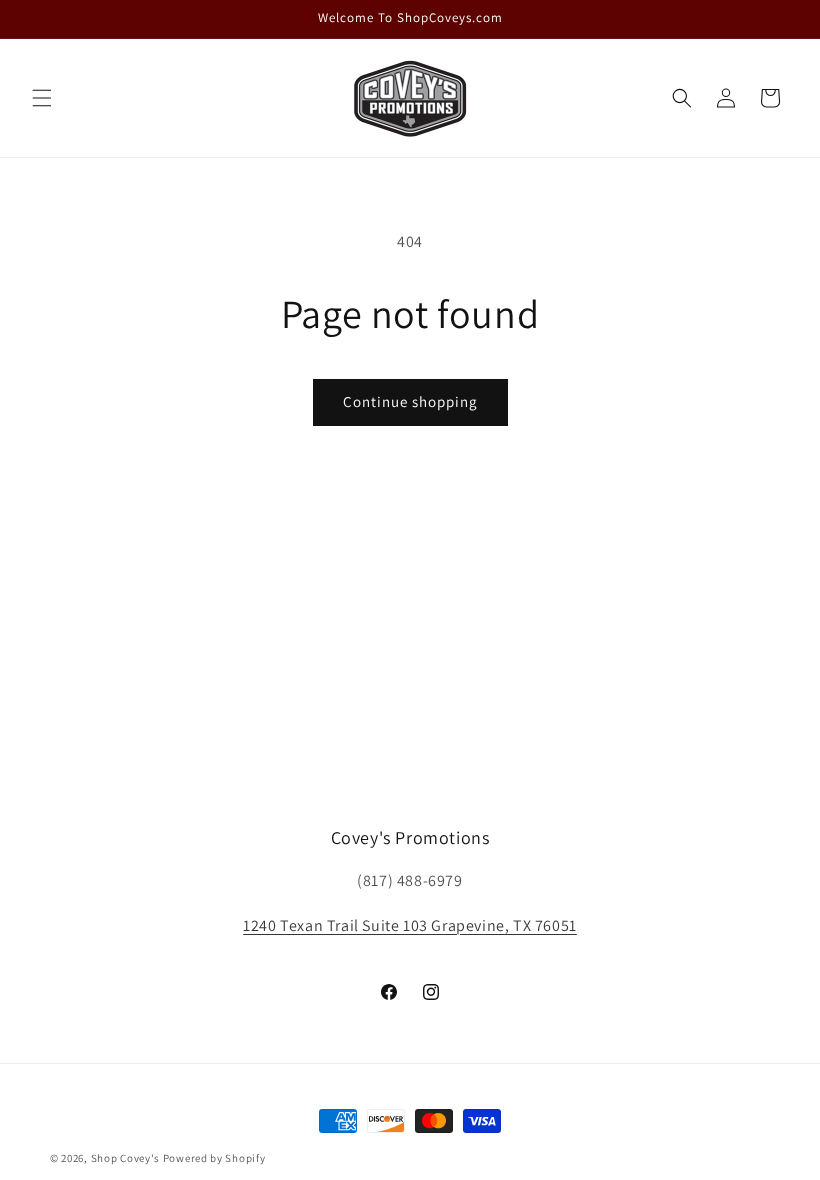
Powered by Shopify (214, 1158)
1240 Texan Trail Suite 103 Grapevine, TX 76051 (410, 925)
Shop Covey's (125, 1158)
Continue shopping (410, 401)
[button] (42, 98)
